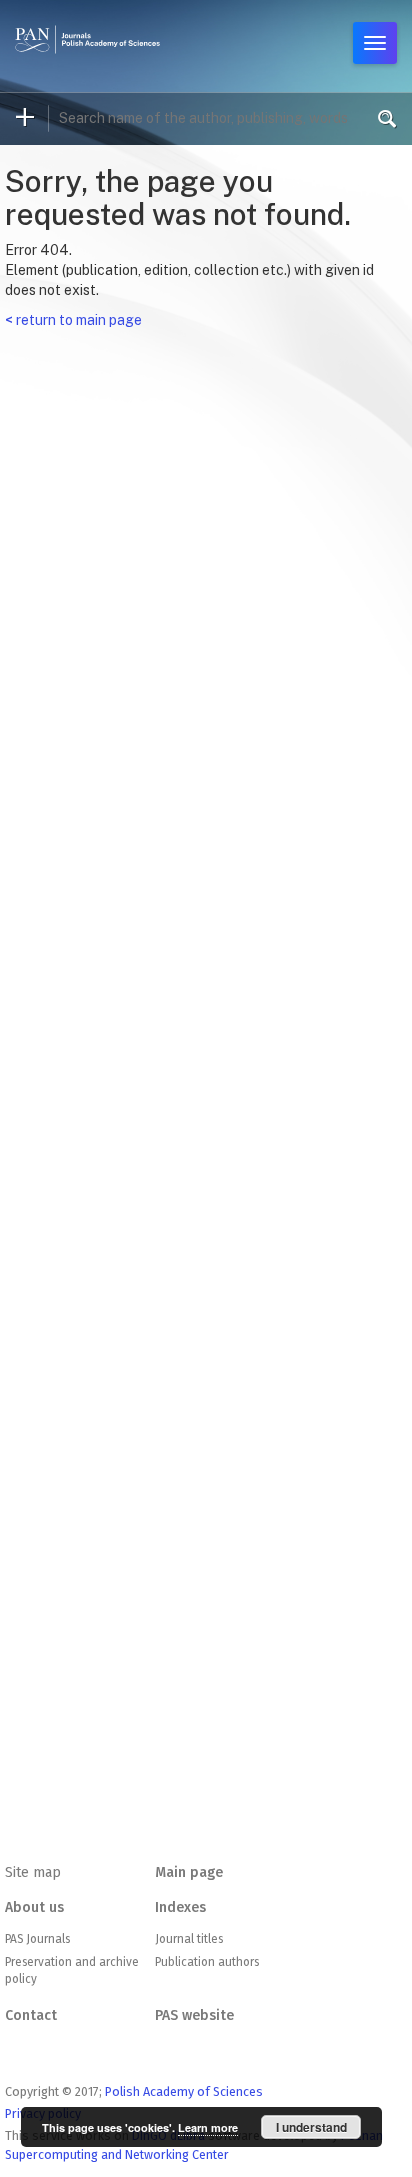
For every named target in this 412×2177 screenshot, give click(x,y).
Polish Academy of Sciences (184, 2091)
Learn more (208, 2127)
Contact (31, 2015)
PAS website (194, 2015)
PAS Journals (37, 1939)
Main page (189, 1872)
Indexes (180, 1907)
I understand (311, 2127)
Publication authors (207, 1962)
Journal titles (189, 1939)
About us (34, 1907)
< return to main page (73, 320)
